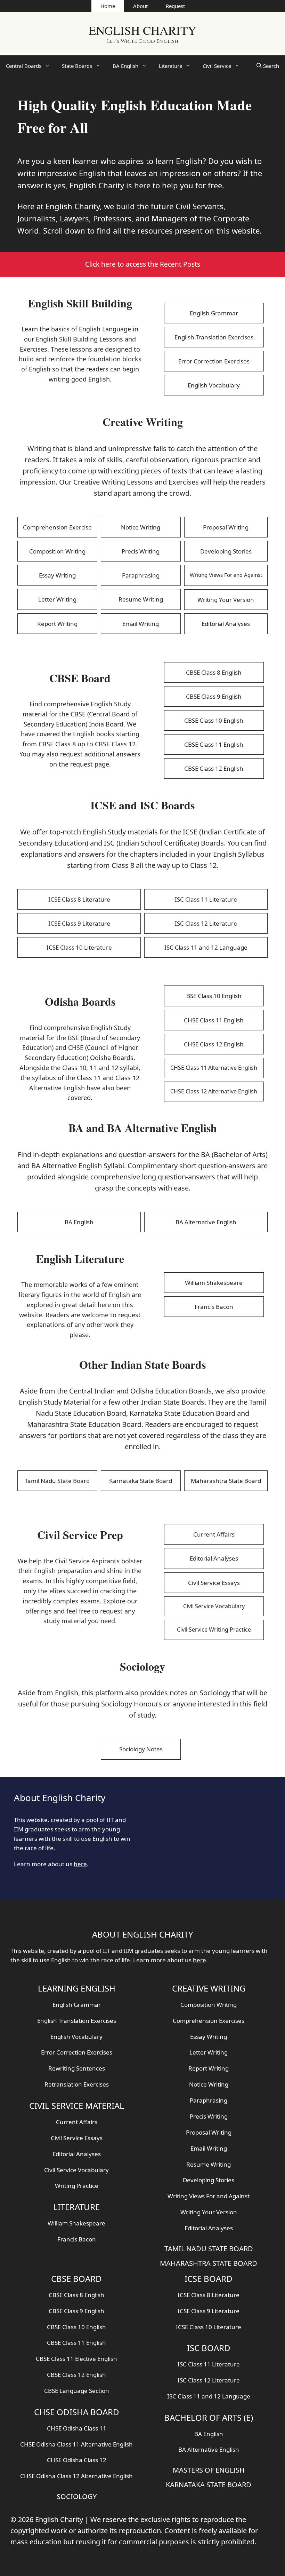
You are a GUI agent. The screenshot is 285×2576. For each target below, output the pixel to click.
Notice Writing (141, 527)
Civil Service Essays (214, 1583)
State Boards (77, 66)
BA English (125, 66)
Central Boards (24, 66)
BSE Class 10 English (214, 996)
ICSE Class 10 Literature (79, 947)
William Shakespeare (214, 1283)
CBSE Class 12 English (214, 768)
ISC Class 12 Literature (206, 923)
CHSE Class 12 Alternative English (214, 1091)
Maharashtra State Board (226, 1481)
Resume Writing (141, 599)
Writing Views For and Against (226, 575)
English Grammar (214, 313)
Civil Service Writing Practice (214, 1629)
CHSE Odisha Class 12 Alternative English (76, 2476)
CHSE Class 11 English (214, 1020)
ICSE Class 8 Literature (79, 899)
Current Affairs (214, 1534)
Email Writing (141, 624)
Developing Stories (226, 551)
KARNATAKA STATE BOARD (209, 2485)
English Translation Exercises (214, 337)
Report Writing (57, 624)
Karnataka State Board (141, 1481)
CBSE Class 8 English (214, 672)
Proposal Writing (226, 527)
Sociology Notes (141, 1749)
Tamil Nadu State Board (57, 1481)
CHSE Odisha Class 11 (77, 2428)
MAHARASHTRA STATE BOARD (209, 2263)
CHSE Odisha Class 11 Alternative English (76, 2444)
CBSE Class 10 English (214, 720)
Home (108, 6)
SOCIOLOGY (77, 2496)
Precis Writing (141, 551)
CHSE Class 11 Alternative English (214, 1068)
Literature (170, 66)
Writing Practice (77, 2186)
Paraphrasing (141, 575)
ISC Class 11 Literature (206, 899)
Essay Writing (57, 575)
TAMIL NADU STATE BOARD (209, 2249)
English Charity (142, 30)
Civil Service (217, 66)
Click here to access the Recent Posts (143, 264)
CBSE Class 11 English (214, 744)
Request (175, 6)
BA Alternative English (206, 1222)
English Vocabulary (214, 385)
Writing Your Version (226, 600)
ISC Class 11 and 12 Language (206, 947)
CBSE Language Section (77, 2391)
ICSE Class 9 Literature (79, 923)
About (140, 6)
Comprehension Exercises (209, 2021)
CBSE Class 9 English (214, 696)
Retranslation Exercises (77, 2084)
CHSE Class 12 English (214, 1044)
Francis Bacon (214, 1307)
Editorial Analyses (226, 624)
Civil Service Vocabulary (214, 1606)
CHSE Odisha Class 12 (77, 2460)
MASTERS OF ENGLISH (209, 2470)
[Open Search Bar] (268, 66)
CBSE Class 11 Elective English (76, 2359)
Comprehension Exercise (57, 527)
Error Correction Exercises (214, 361)
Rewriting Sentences (77, 2068)
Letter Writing (57, 599)
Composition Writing (57, 551)
